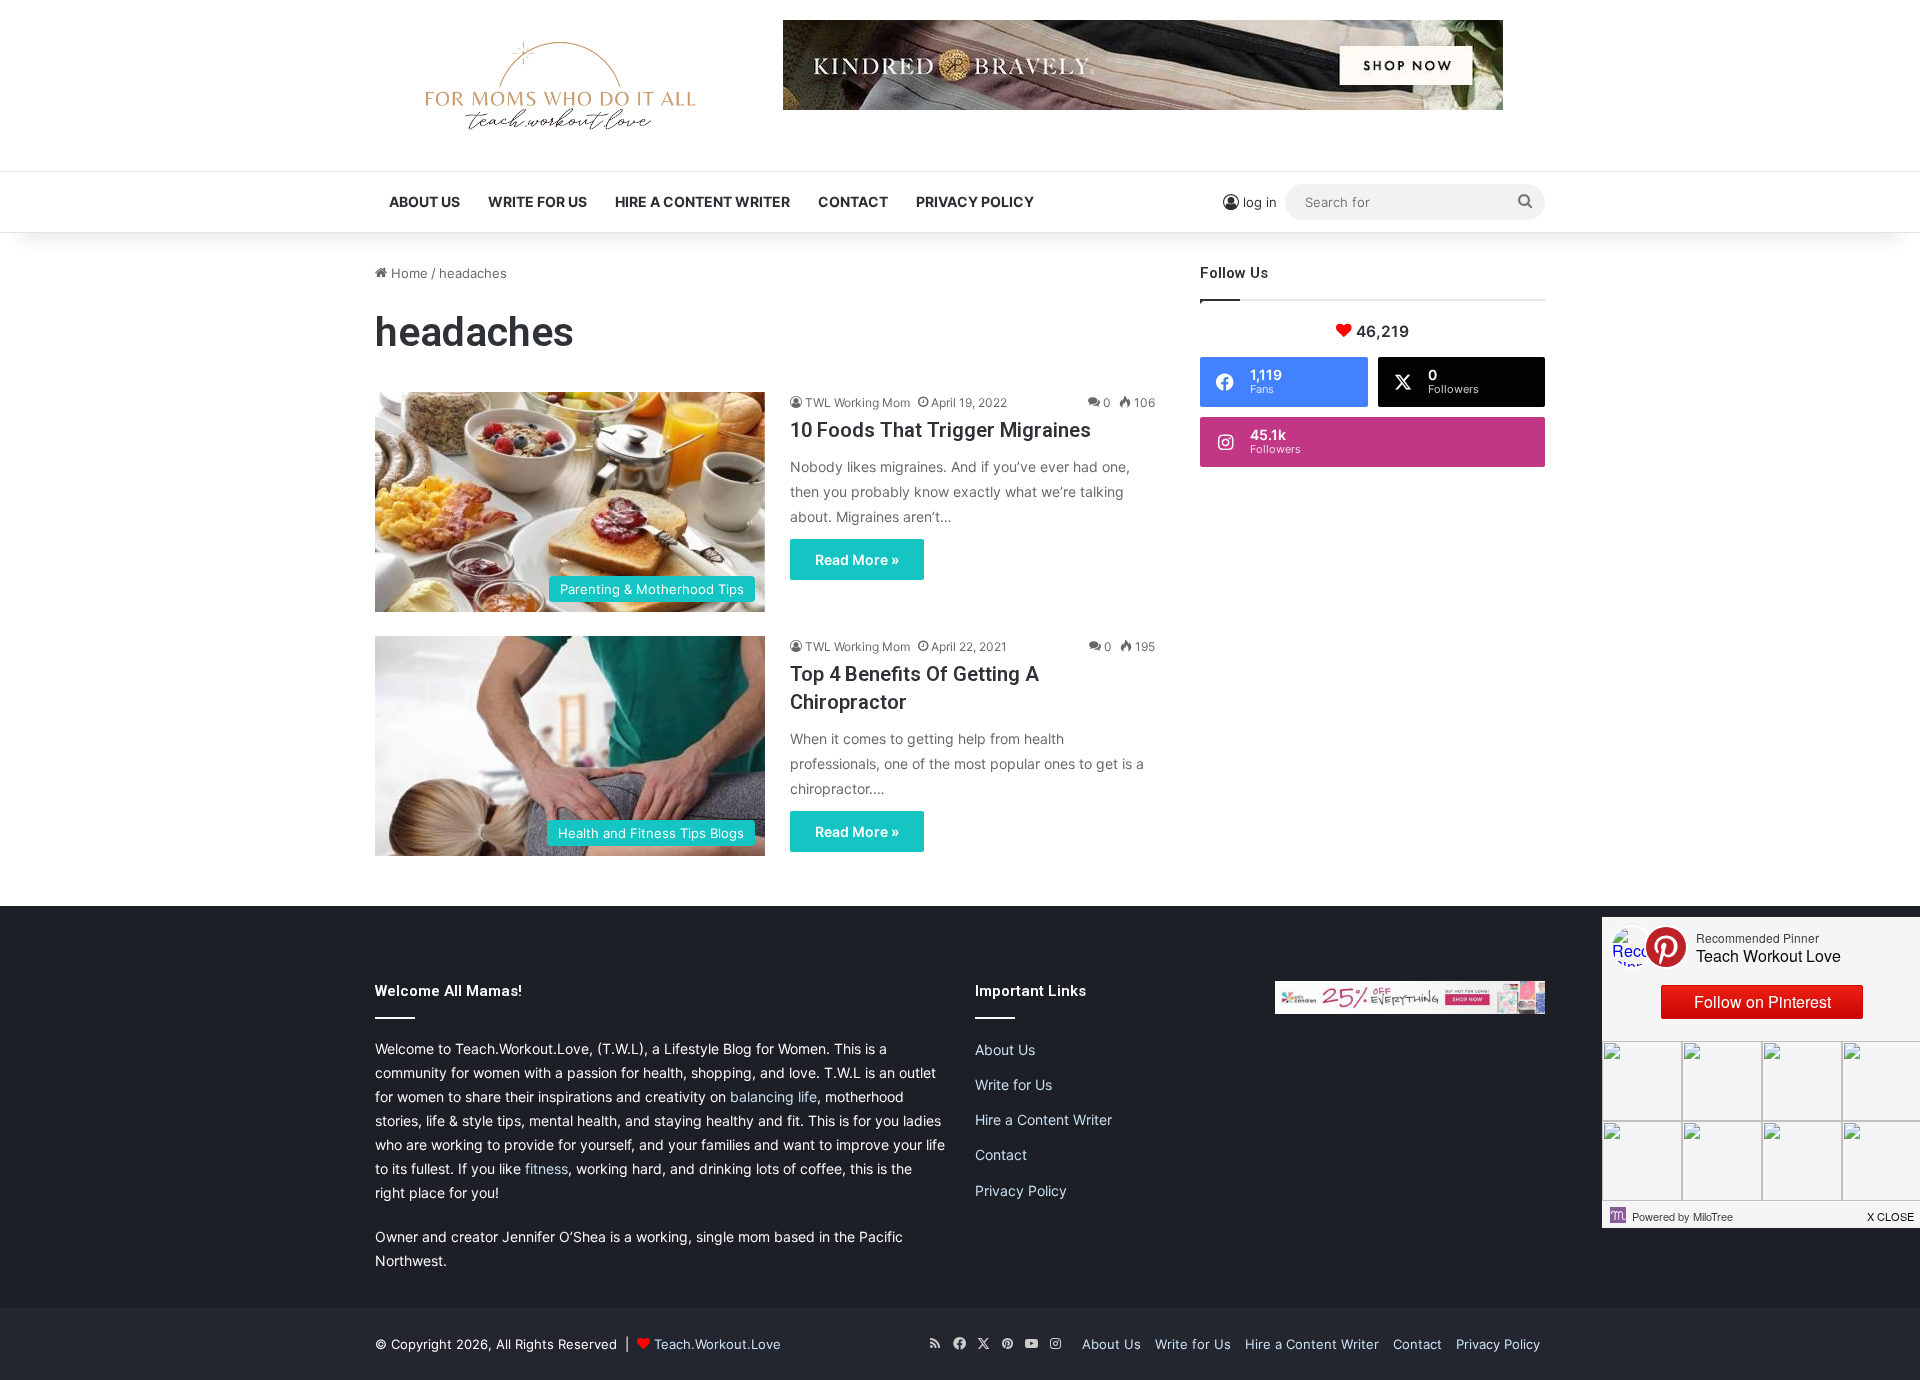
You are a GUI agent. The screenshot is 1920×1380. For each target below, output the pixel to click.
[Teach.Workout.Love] (560, 85)
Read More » (857, 559)
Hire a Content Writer (702, 201)
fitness (546, 1168)
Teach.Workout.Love (717, 1344)
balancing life (773, 1096)
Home (407, 273)
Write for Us (537, 201)
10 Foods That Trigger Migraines (940, 430)
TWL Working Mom (857, 402)
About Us (424, 201)
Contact (853, 201)
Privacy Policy (975, 201)
